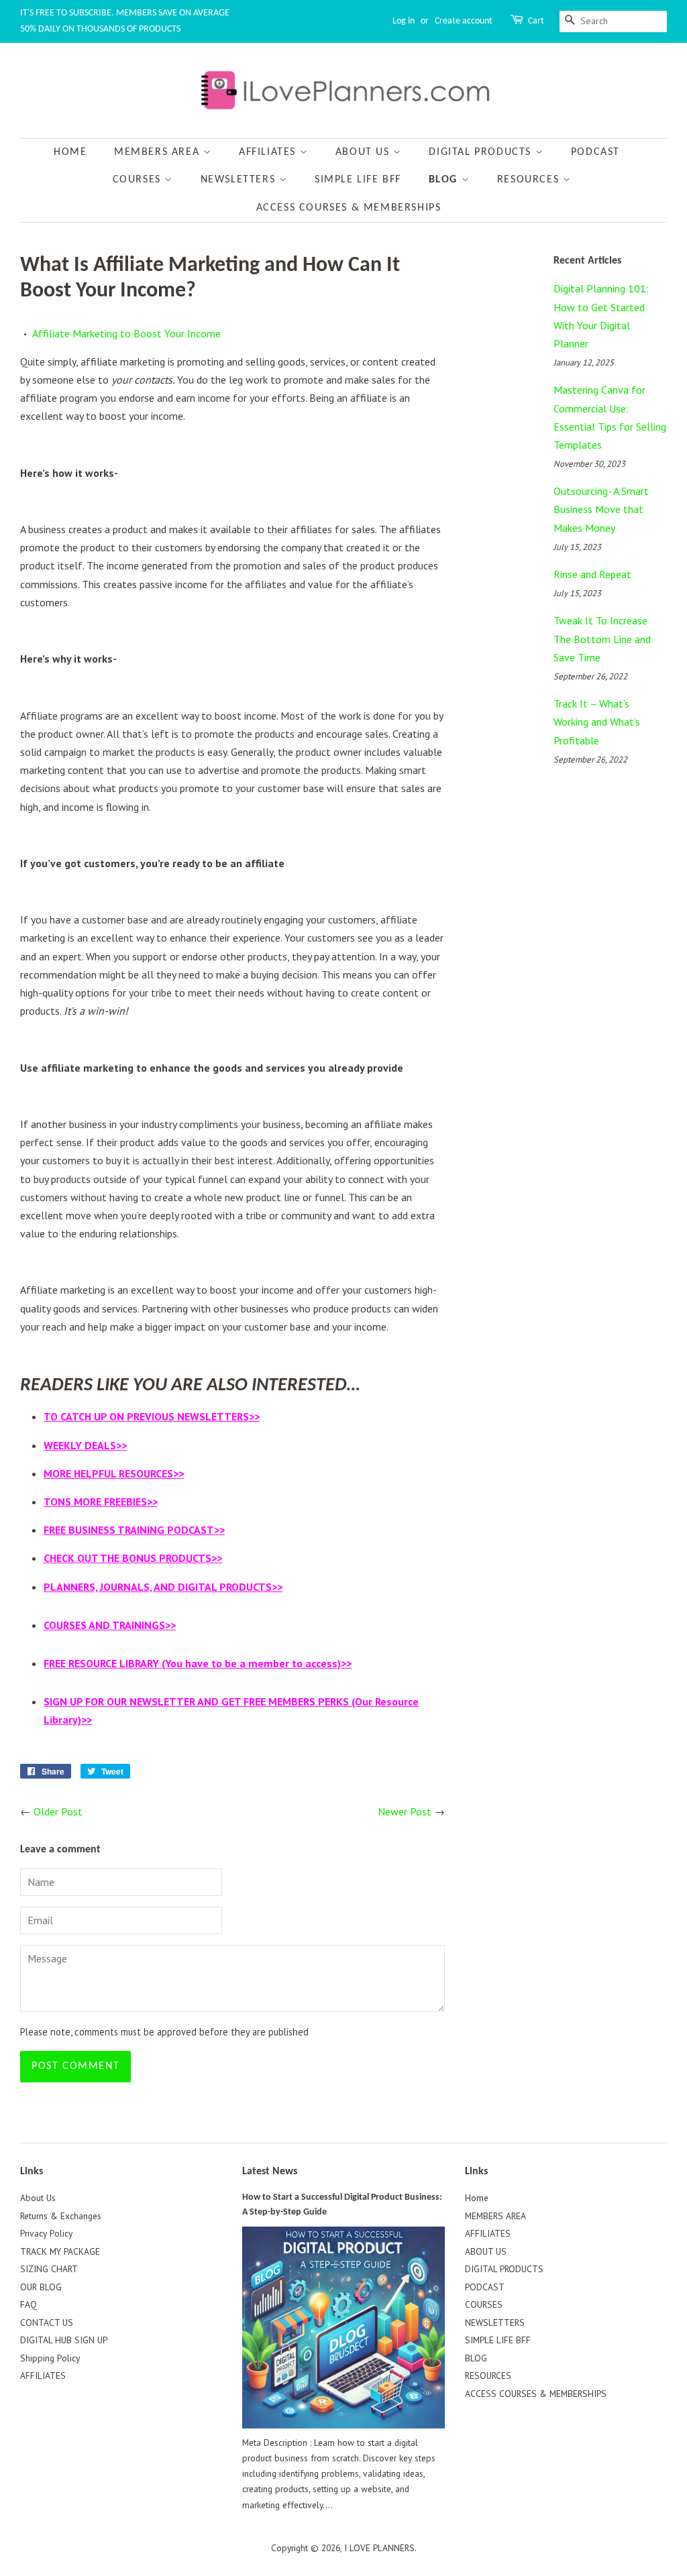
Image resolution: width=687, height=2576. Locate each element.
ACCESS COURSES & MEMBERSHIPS (349, 208)
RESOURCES (530, 180)
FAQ (29, 2304)
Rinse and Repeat (592, 574)
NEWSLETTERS (240, 180)
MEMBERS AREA (159, 152)
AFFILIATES (269, 152)
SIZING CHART (49, 2269)
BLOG (445, 180)
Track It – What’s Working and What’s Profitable (597, 722)
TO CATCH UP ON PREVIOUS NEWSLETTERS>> (152, 1416)
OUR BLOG (41, 2287)
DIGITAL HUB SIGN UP (64, 2340)
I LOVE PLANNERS (379, 2548)
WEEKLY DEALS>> (85, 1445)
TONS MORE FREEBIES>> (101, 1502)
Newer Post (405, 1811)
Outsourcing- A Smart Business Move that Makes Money (601, 509)
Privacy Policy (46, 2233)
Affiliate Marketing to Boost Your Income (126, 333)
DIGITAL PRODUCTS (482, 152)
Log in (404, 21)
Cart (536, 21)
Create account (464, 21)
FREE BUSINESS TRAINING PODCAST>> (134, 1530)
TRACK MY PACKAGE (60, 2251)
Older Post (58, 1811)
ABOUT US (364, 152)
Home (70, 152)
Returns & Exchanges (61, 2216)
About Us (38, 2198)
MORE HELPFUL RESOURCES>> (114, 1473)
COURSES (139, 180)
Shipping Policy (50, 2358)
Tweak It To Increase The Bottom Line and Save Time (602, 638)
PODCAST (595, 152)
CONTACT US (47, 2322)
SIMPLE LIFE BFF (358, 180)
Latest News (270, 2172)
